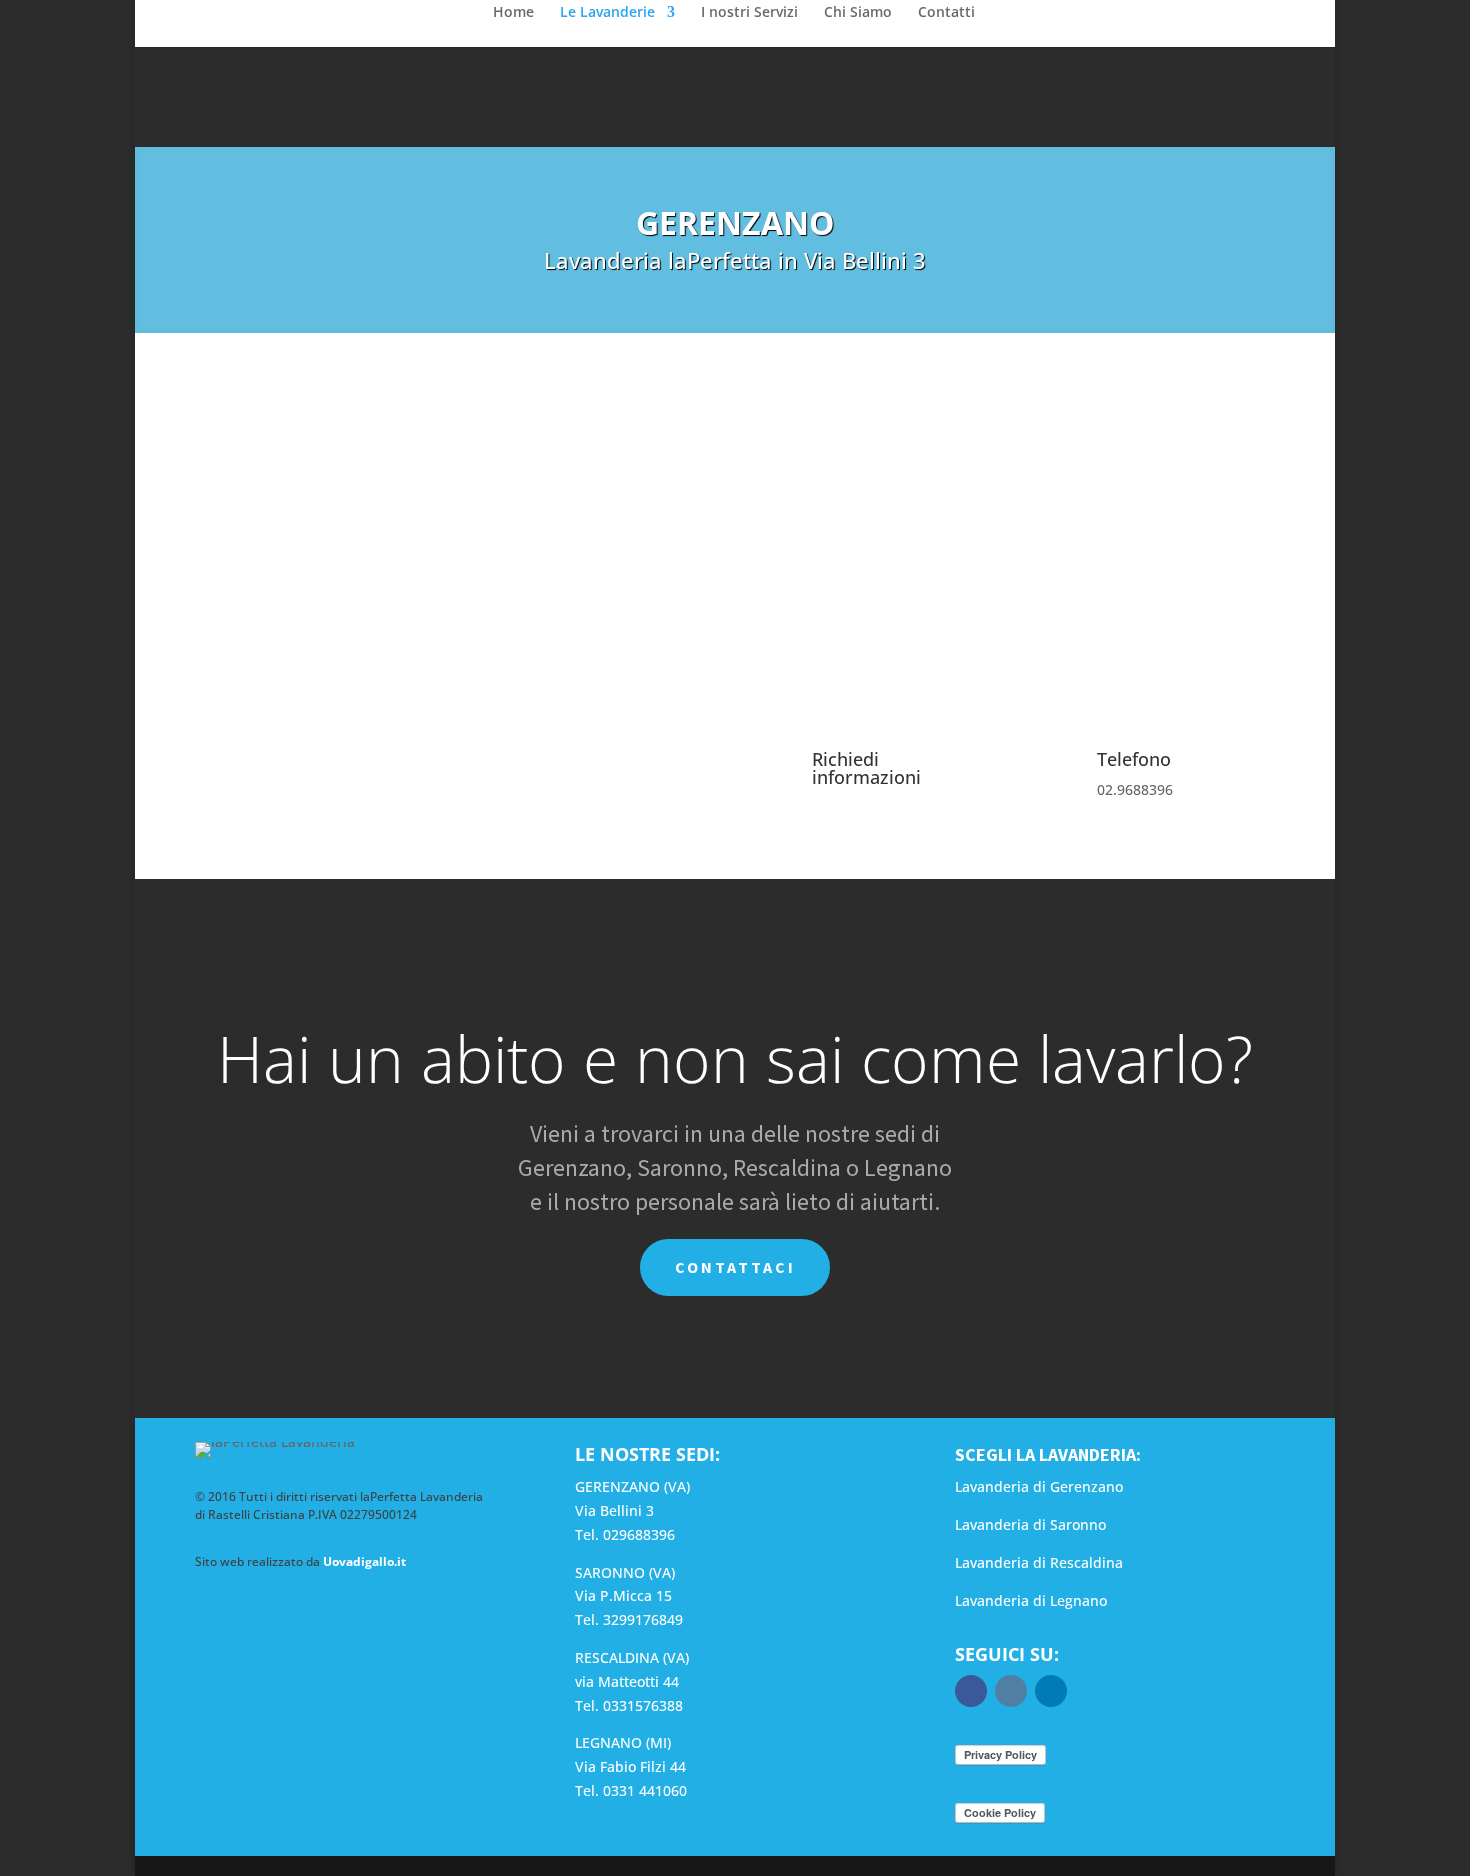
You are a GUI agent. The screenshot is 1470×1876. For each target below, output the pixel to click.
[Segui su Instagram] (1011, 1691)
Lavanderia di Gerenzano (1039, 1486)
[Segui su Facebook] (971, 1691)
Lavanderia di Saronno (1030, 1524)
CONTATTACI (735, 1267)
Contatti (946, 13)
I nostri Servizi (749, 13)
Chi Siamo (858, 13)
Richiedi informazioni (866, 768)
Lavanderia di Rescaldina (1039, 1562)
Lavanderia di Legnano (1031, 1600)
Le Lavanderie (607, 13)
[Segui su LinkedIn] (1051, 1691)
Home (513, 13)
